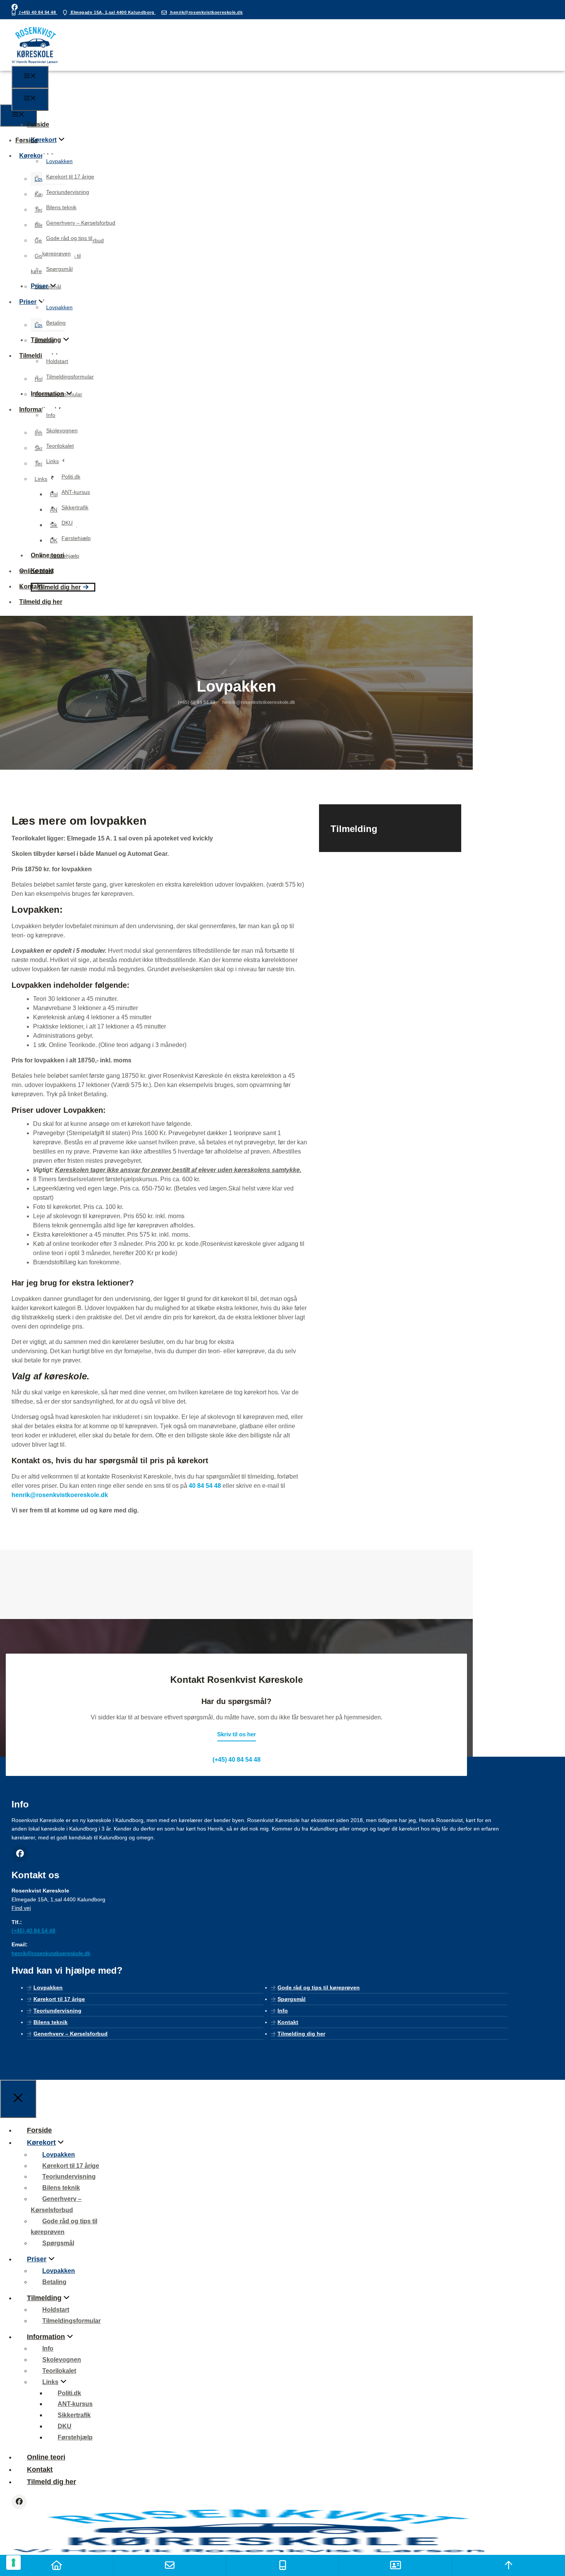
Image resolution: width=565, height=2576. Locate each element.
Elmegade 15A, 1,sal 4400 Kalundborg (113, 12)
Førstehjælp (76, 538)
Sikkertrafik (75, 507)
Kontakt (42, 571)
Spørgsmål (59, 269)
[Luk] (18, 2099)
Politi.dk (71, 477)
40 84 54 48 (205, 1486)
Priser (39, 286)
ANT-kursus (76, 492)
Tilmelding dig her (301, 2034)
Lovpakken (59, 161)
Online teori (47, 555)
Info (51, 415)
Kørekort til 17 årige (70, 177)
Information (47, 394)
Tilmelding (46, 340)
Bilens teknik (61, 207)
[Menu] (30, 77)
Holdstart (57, 361)
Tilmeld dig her (59, 587)
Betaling (56, 323)
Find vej (21, 1908)
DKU (67, 523)
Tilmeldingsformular (70, 377)
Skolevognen (62, 430)
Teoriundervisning (68, 192)
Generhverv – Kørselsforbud (81, 223)
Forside (38, 124)
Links (52, 461)
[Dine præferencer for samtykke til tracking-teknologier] (13, 2563)
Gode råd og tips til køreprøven (319, 1987)
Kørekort (44, 140)
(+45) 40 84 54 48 (38, 12)
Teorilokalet (60, 446)
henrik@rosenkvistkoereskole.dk (206, 12)
